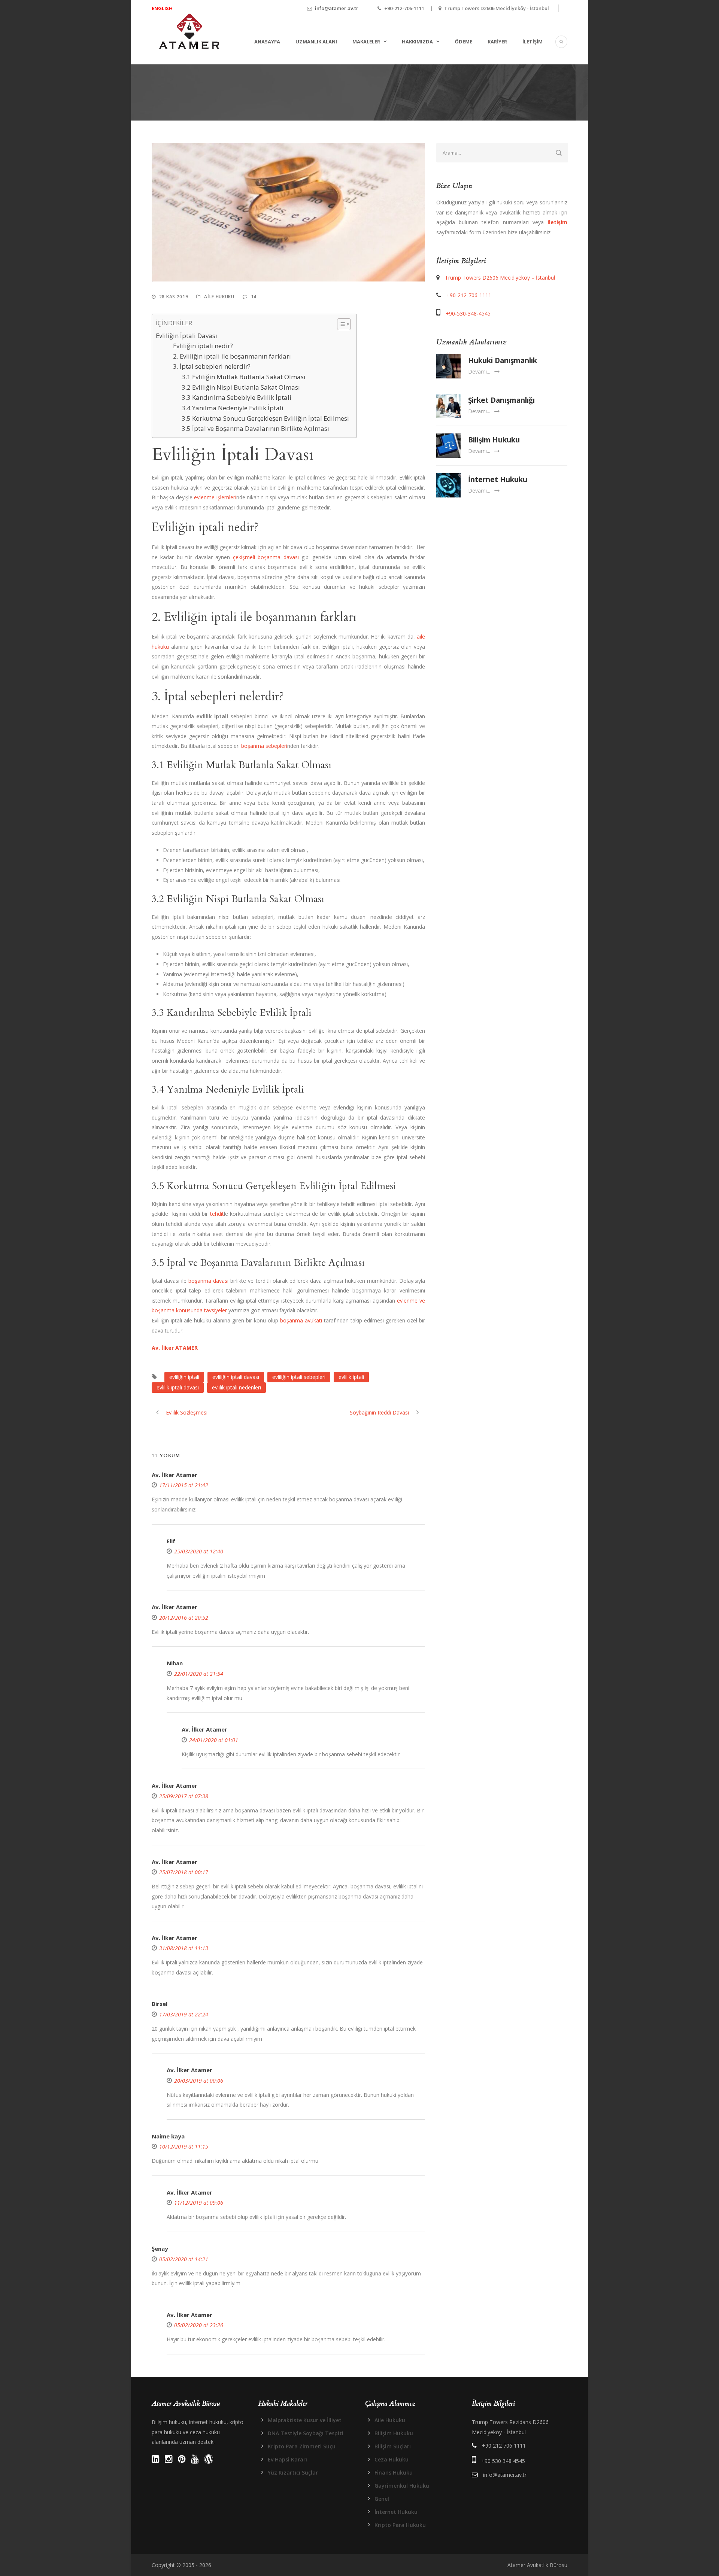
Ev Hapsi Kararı (287, 2459)
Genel (382, 2499)
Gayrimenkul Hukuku (402, 2486)
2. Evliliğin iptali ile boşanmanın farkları (232, 356)
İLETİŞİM (533, 42)
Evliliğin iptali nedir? (203, 346)
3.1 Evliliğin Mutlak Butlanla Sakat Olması (244, 377)
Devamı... (479, 372)
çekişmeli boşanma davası (266, 557)
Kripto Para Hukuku (400, 2525)
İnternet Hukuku (498, 479)
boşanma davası (208, 1281)
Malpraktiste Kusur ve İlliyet (305, 2420)
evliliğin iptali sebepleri (299, 1377)
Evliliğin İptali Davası (186, 336)
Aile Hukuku (219, 297)
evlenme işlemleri (215, 497)
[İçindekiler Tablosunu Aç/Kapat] (340, 324)
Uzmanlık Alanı (316, 42)
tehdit (217, 1214)
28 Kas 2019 (174, 297)
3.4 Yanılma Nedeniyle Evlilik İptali (233, 408)
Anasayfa (267, 42)
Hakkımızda (417, 42)
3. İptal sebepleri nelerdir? (212, 366)
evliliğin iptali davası (236, 1377)
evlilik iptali (351, 1377)
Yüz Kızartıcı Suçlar (293, 2473)
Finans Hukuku (394, 2473)
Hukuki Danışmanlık (503, 360)
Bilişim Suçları (393, 2446)
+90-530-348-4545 (468, 313)
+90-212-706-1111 (469, 295)
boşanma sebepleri (264, 746)
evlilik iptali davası (178, 1387)
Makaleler (366, 42)
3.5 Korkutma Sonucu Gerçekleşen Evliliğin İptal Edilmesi (265, 418)
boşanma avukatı (301, 1320)
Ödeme (463, 42)
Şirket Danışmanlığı (501, 400)
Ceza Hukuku (392, 2459)
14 (254, 297)
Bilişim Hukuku (494, 440)
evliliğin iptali (184, 1377)
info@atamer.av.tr (337, 8)
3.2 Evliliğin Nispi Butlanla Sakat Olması (241, 387)
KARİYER (497, 42)
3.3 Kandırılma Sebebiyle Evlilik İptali (236, 397)
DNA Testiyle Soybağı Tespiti (306, 2433)
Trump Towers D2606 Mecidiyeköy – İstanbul (500, 278)
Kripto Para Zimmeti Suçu (302, 2446)
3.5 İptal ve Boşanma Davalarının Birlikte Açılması (255, 428)
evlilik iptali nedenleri (236, 1387)
